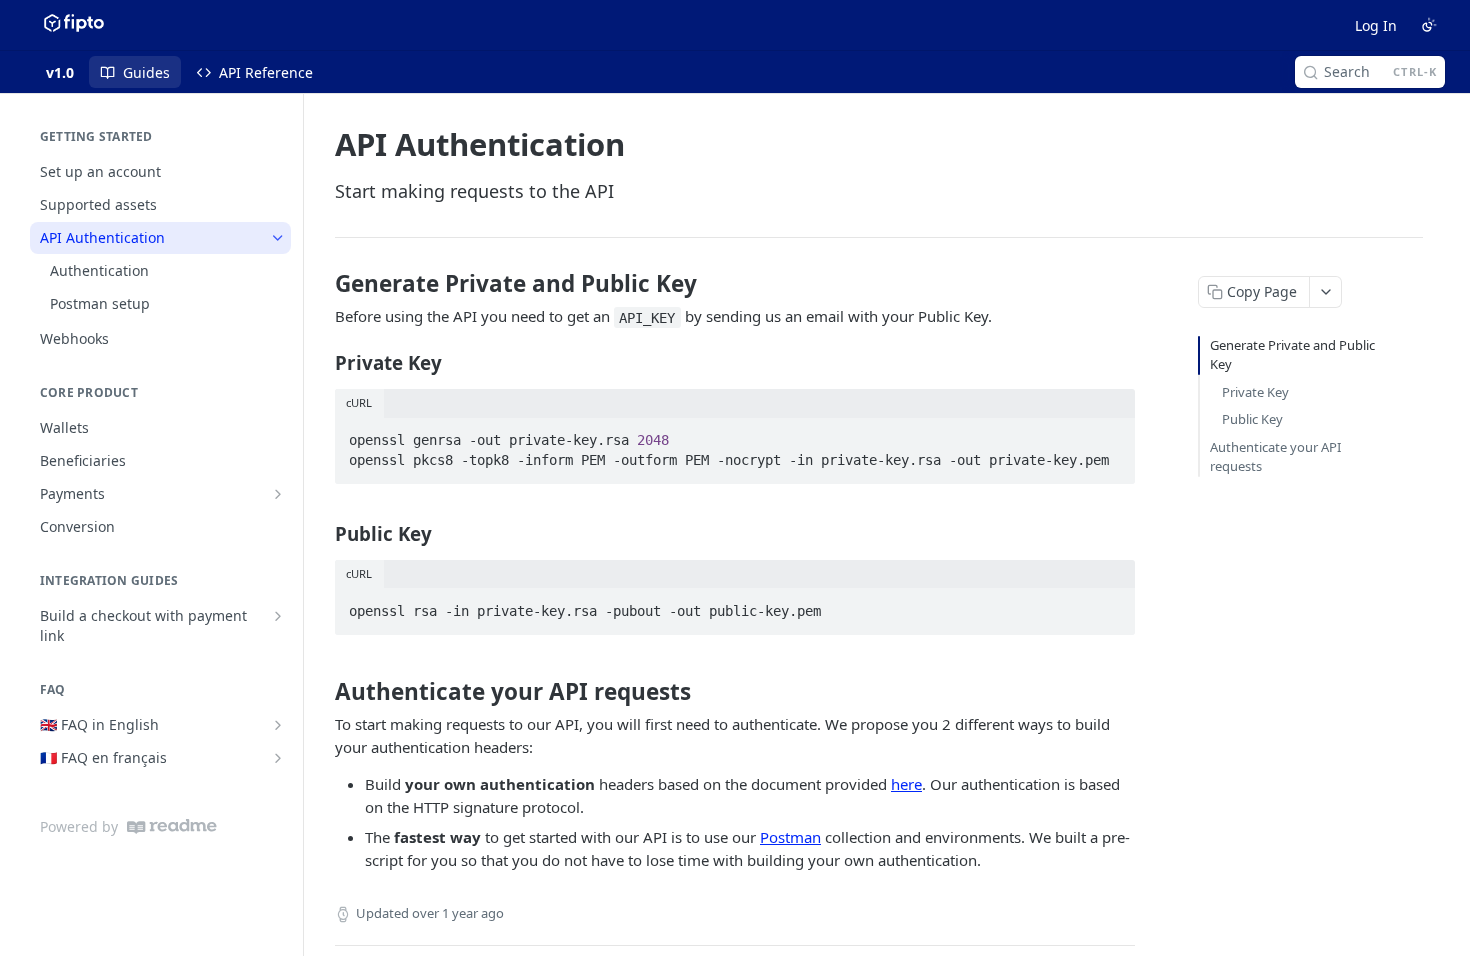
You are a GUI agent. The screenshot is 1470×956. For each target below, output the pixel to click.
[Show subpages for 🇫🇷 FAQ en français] (278, 758)
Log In (1376, 25)
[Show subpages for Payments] (278, 494)
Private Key (1255, 392)
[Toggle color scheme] (1429, 25)
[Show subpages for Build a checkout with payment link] (278, 616)
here (906, 784)
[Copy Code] (1111, 434)
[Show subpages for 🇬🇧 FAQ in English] (278, 725)
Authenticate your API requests (1275, 457)
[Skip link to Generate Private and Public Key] (321, 284)
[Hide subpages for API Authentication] (278, 238)
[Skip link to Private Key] (321, 363)
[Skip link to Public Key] (321, 533)
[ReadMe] (172, 826)
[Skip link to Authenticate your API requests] (321, 692)
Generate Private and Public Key (1292, 355)
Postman (790, 837)
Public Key (1252, 419)
